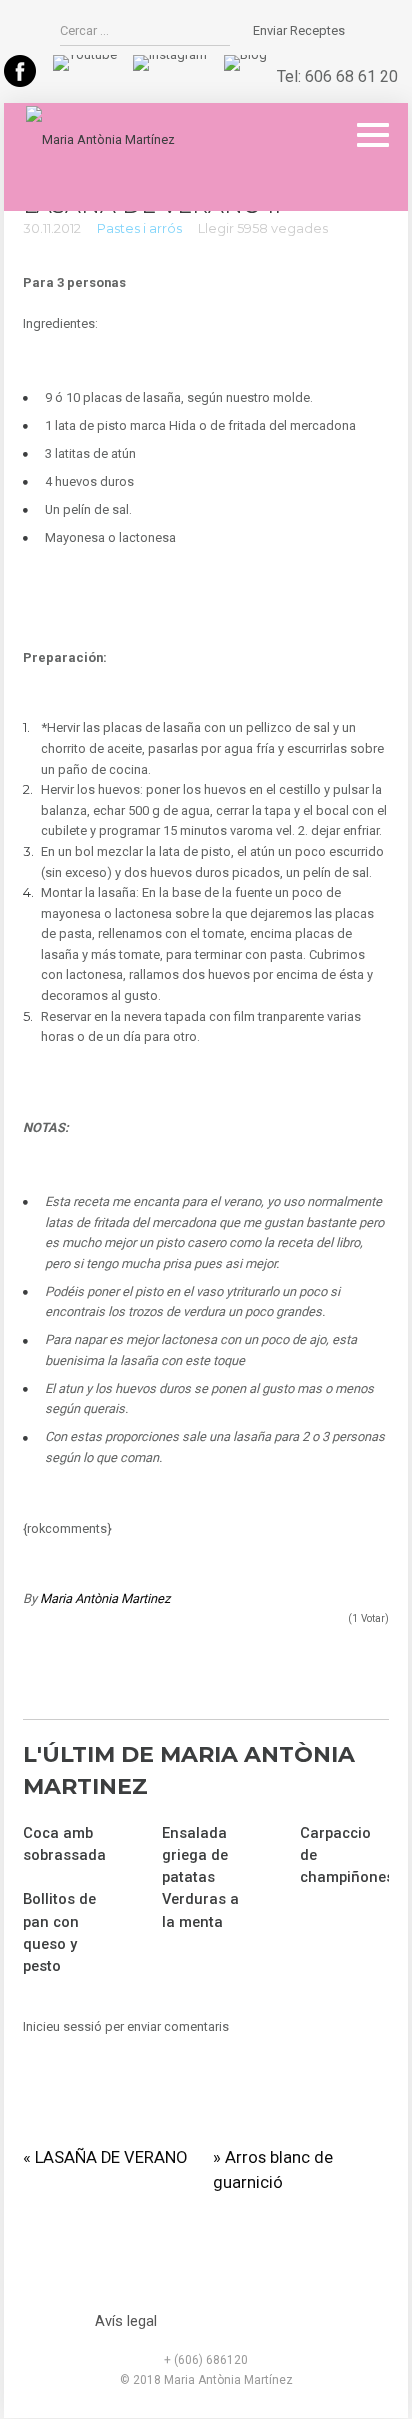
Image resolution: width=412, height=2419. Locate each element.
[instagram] (170, 54)
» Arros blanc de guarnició (273, 2170)
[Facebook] (20, 82)
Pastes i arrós (139, 228)
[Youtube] (85, 54)
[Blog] (245, 54)
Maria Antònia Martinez (105, 1598)
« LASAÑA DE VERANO (105, 2157)
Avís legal (126, 2321)
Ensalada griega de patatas (195, 1855)
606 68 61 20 (351, 76)
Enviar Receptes (299, 30)
